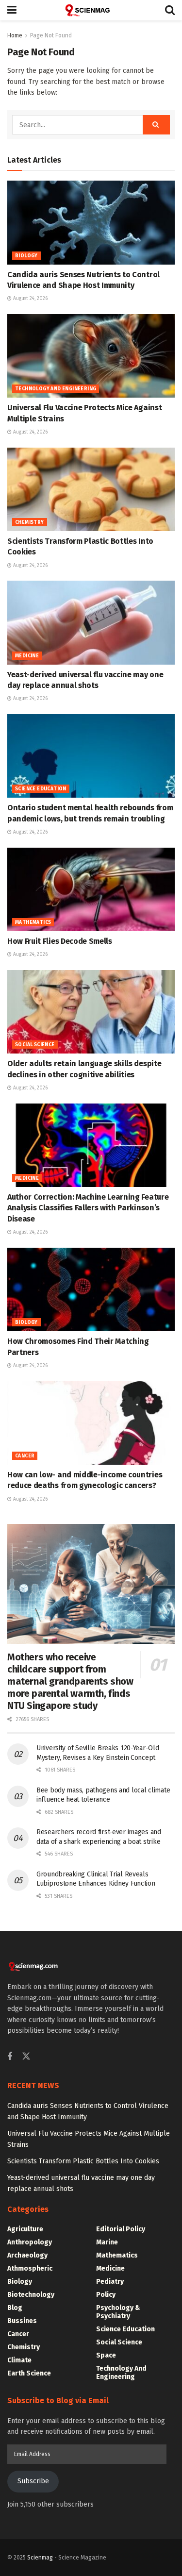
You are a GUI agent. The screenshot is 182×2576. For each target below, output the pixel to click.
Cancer (25, 1456)
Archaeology (27, 2255)
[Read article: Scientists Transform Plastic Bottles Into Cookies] (91, 490)
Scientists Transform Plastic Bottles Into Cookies (83, 2161)
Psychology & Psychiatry (118, 2312)
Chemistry (30, 522)
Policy (106, 2295)
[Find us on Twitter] (26, 2057)
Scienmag (40, 2558)
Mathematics (33, 922)
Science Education (41, 789)
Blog (15, 2308)
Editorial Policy (121, 2229)
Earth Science (29, 2373)
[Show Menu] (12, 10)
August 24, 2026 (30, 299)
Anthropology (30, 2242)
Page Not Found (51, 35)
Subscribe (33, 2481)
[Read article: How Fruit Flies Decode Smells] (91, 890)
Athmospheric (30, 2268)
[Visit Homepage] (91, 10)
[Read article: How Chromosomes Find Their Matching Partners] (91, 1290)
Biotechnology (31, 2295)
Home (15, 35)
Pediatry (110, 2282)
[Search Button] (170, 10)
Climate (19, 2360)
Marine (107, 2242)
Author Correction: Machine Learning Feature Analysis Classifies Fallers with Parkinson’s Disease (88, 1208)
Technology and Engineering (56, 389)
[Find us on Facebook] (10, 2057)
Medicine (27, 656)
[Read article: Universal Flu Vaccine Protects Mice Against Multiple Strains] (91, 356)
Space (106, 2355)
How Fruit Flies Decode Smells (60, 941)
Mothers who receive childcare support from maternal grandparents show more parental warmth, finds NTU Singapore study (70, 1681)
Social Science (35, 1045)
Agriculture (25, 2229)
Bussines (22, 2321)
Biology (26, 256)
